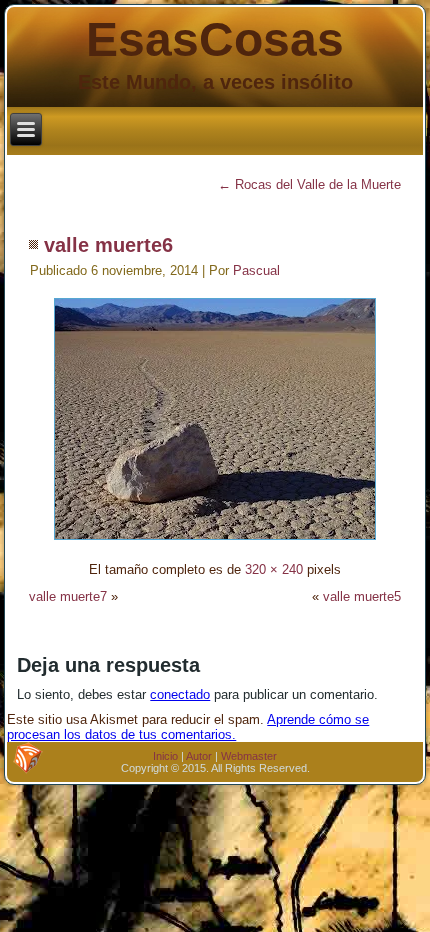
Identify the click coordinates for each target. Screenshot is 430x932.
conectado (180, 694)
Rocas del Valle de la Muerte (309, 184)
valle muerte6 (108, 245)
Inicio (165, 756)
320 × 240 (274, 569)
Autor (199, 756)
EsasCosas (215, 39)
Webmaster (249, 756)
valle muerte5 (362, 596)
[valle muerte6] (215, 542)
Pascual (256, 270)
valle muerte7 (68, 596)
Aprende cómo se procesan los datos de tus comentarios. (188, 727)
